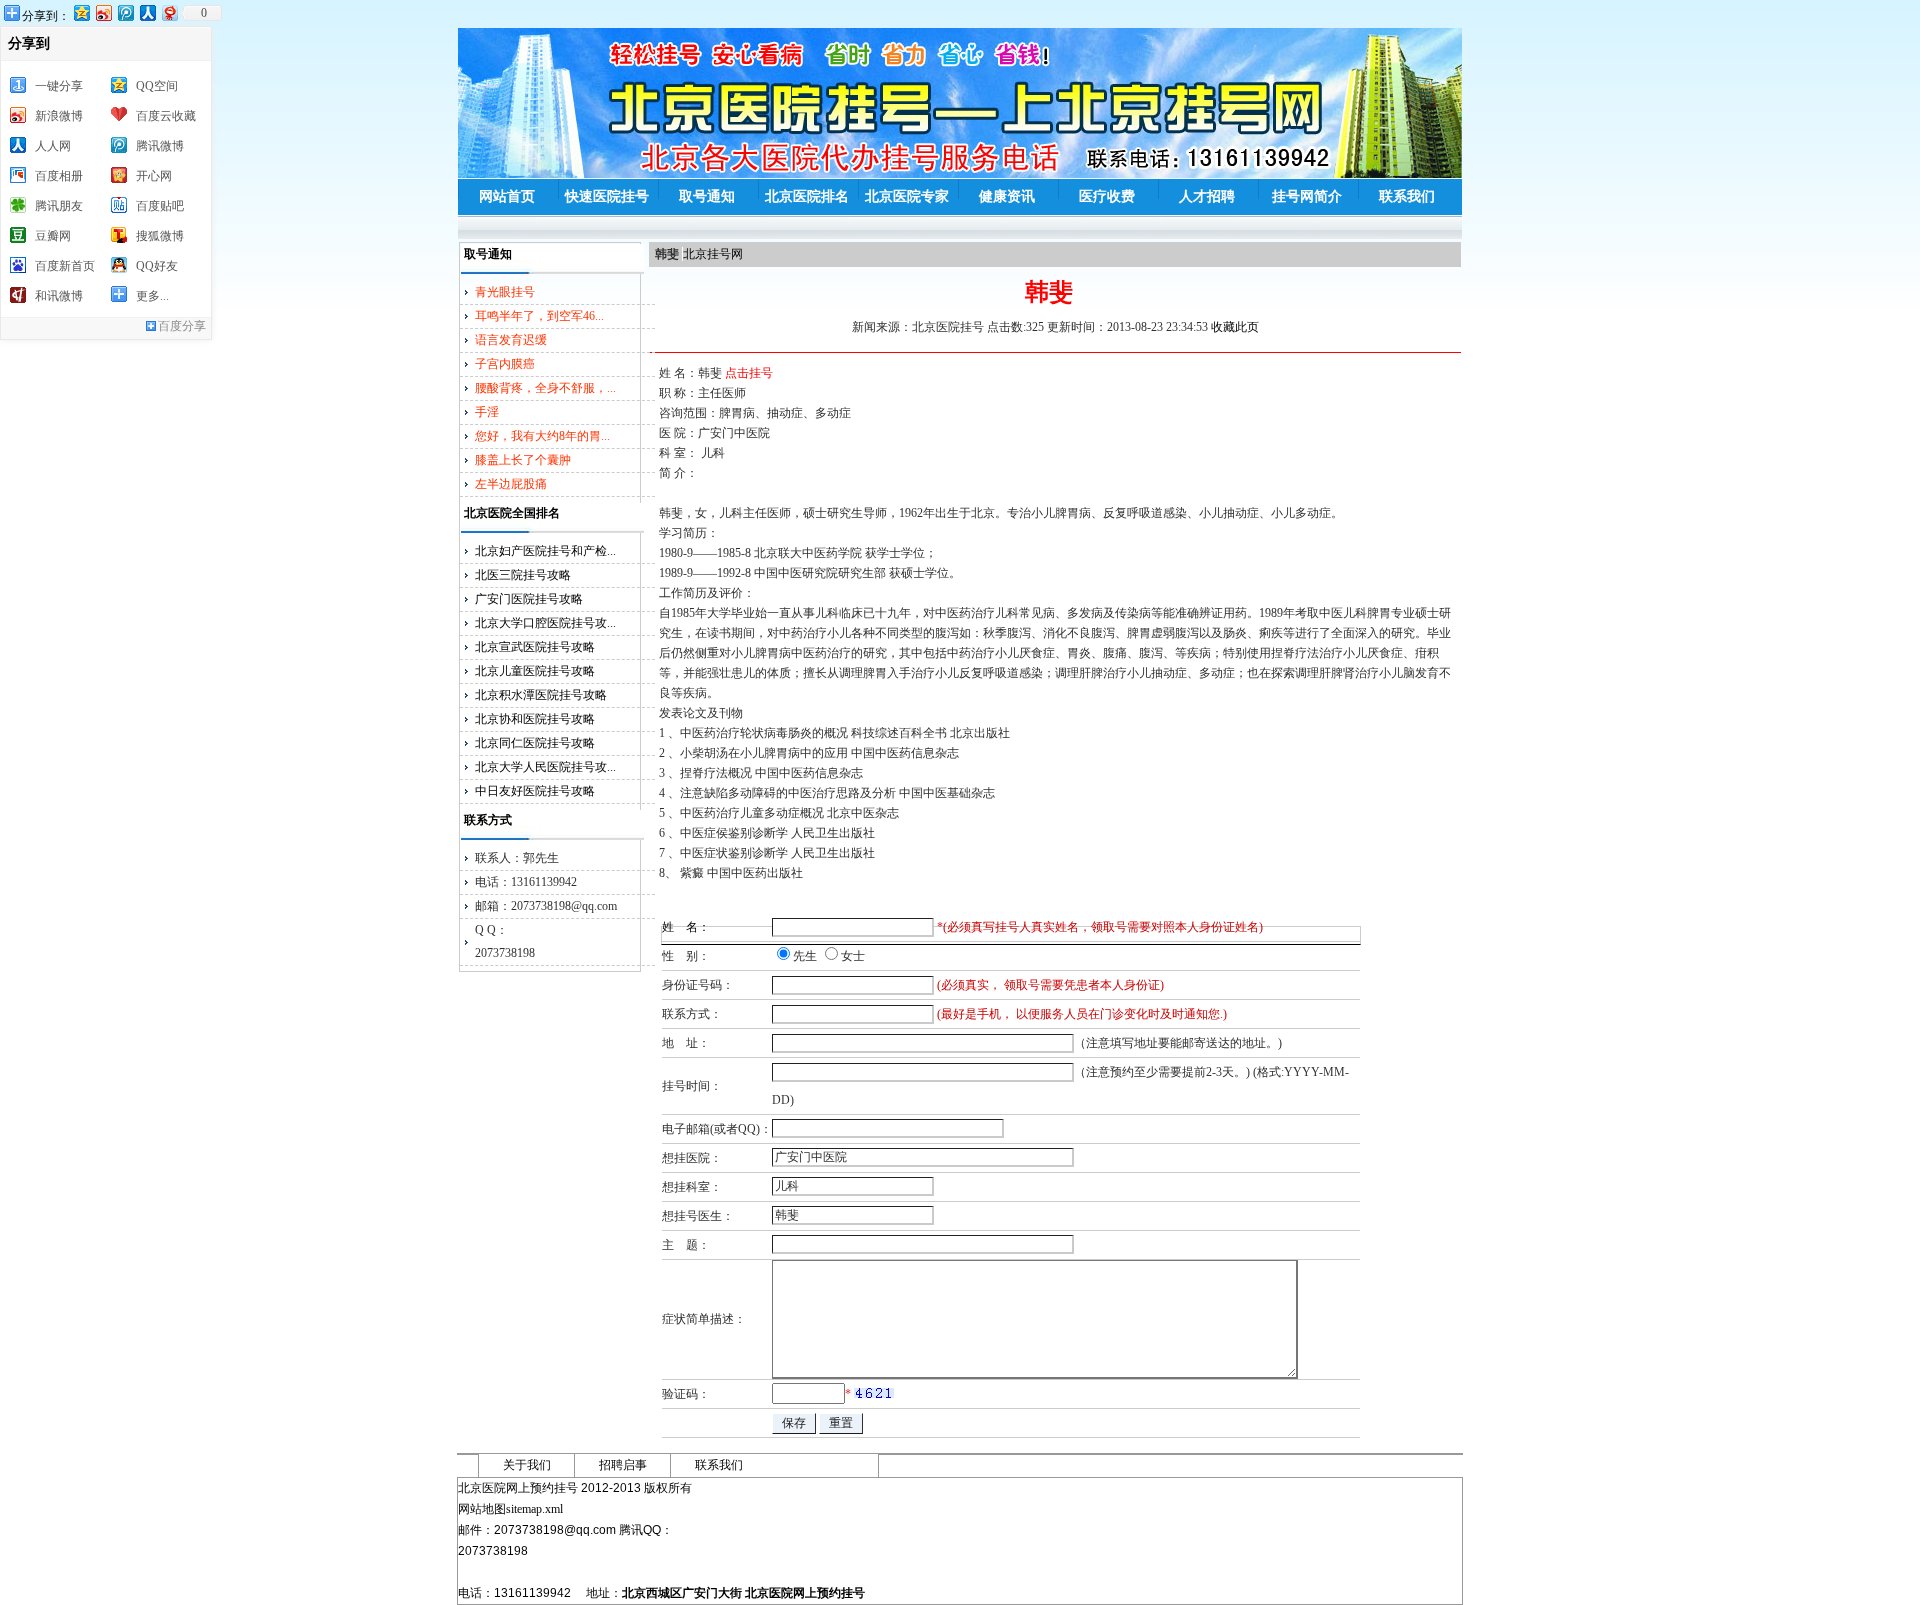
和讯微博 (59, 296)
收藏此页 (1235, 327)
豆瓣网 (53, 236)
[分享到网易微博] (169, 12)
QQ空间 (157, 86)
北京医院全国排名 (512, 513)
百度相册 (59, 176)
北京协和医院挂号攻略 (535, 719)
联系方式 (488, 820)
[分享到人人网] (147, 12)
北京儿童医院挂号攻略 (535, 671)
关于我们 (527, 1465)
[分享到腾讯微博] (125, 12)
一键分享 (59, 86)
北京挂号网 (713, 254)
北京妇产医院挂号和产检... (545, 551)
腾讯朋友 (59, 206)
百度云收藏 (166, 116)
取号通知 (707, 196)
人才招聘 (1207, 196)
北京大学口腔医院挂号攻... (545, 623)
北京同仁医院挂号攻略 (535, 743)
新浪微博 (59, 116)
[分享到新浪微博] (103, 12)
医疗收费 (1107, 196)
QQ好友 (157, 266)
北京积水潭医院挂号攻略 (541, 695)
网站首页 (507, 196)
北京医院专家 (907, 196)
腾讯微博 (160, 146)
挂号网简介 (1307, 196)
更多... (152, 296)
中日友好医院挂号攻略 (535, 791)
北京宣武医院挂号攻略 (535, 647)
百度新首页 (65, 266)
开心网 (154, 176)
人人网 (53, 146)
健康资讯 (1007, 196)
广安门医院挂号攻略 (529, 599)
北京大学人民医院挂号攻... (545, 767)
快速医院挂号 (607, 196)
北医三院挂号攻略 (523, 575)
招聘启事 (623, 1465)
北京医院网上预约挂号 (805, 1593)
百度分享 (182, 326)
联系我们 (1407, 196)
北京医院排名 (807, 196)
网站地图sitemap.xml (510, 1509)
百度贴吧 (160, 206)
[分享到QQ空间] (81, 12)
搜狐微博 (160, 236)
